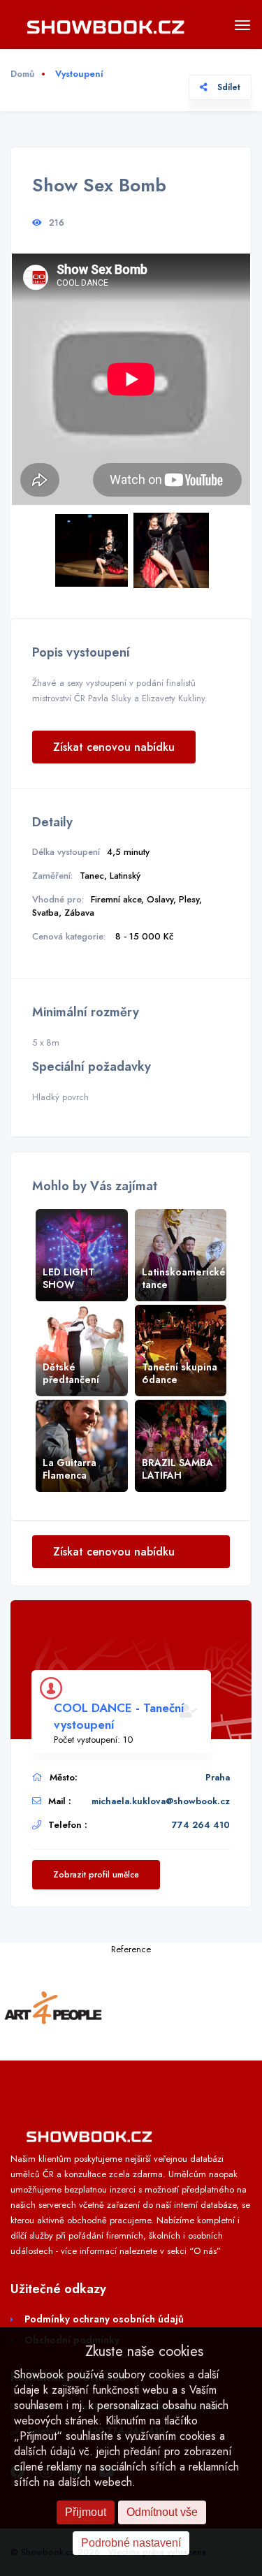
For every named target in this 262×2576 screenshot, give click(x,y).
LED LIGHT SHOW (68, 1278)
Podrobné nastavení (131, 2543)
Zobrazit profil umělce (96, 1875)
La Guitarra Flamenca (70, 1469)
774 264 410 (201, 1825)
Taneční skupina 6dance (180, 1373)
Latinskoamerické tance (184, 1278)
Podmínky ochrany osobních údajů (104, 2319)
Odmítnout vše (162, 2512)
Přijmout (86, 2512)
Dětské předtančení (71, 1373)
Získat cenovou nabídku (114, 747)
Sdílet (227, 87)
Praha (218, 1777)
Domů (22, 74)
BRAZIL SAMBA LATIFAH (177, 1469)
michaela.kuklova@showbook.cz (161, 1801)
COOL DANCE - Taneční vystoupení (119, 1716)
